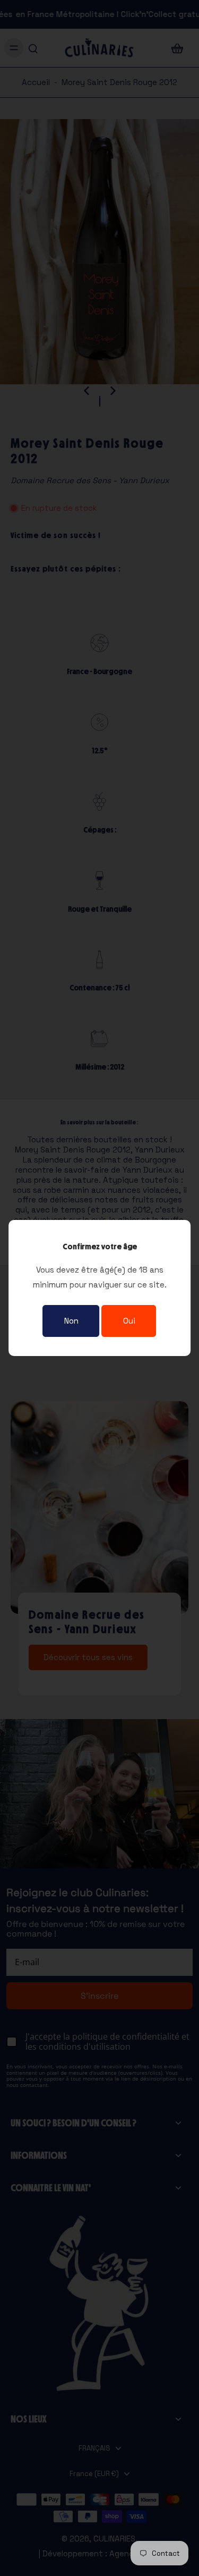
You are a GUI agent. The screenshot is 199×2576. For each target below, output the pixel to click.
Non (71, 1321)
